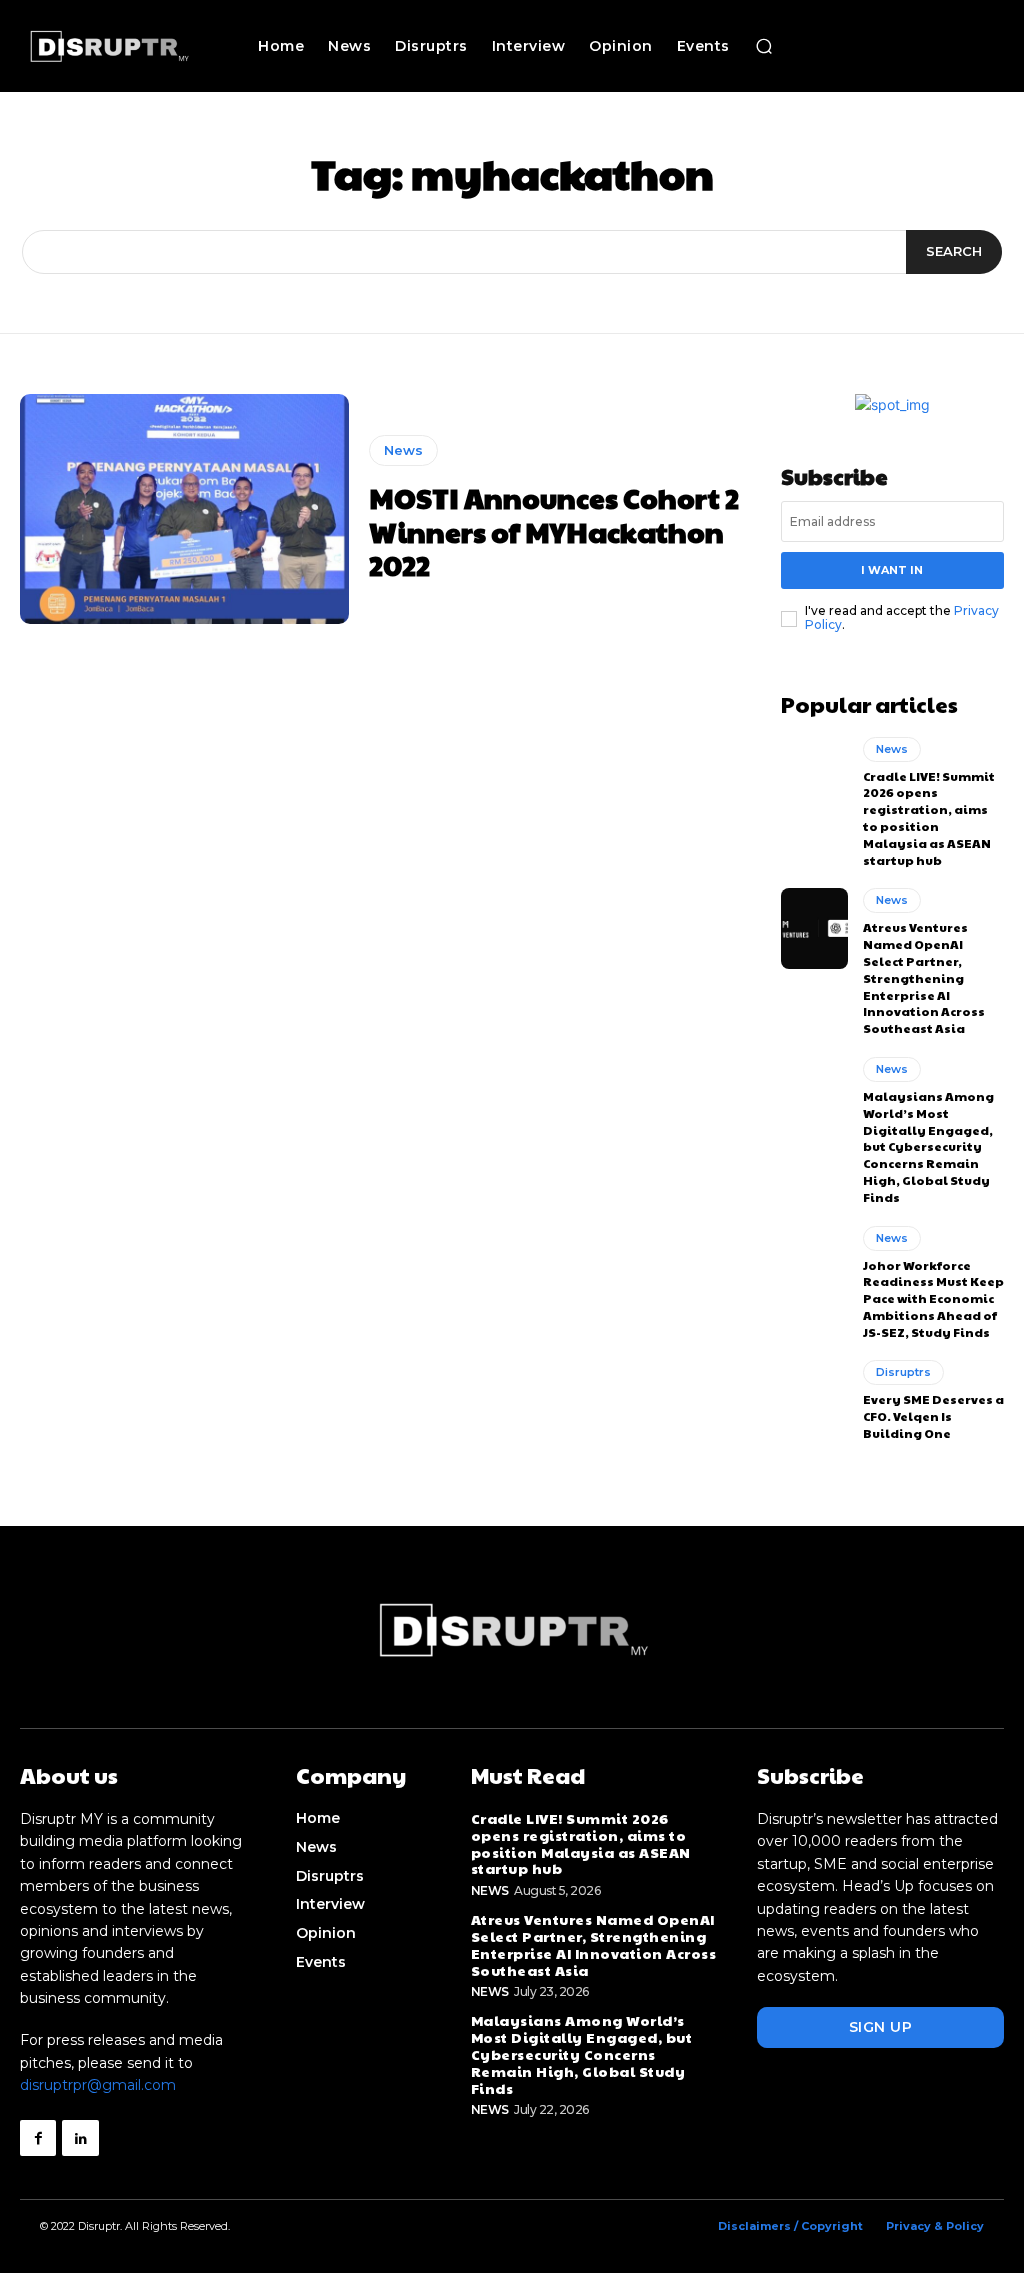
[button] (764, 46)
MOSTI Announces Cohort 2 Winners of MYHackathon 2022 (554, 531)
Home (318, 1818)
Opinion (326, 1933)
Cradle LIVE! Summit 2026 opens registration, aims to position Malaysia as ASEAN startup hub (929, 818)
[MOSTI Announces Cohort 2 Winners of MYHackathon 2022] (184, 509)
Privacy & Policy (935, 2226)
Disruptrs (903, 1372)
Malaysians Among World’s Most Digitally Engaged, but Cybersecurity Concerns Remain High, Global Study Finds (928, 1146)
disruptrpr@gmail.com (98, 2085)
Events (321, 1962)
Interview (330, 1904)
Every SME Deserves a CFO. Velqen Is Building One (933, 1416)
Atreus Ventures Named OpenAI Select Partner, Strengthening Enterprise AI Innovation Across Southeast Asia (924, 977)
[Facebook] (38, 2138)
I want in (892, 570)
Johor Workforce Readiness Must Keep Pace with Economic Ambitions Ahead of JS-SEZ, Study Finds (933, 1298)
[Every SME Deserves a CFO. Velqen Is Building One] (814, 1400)
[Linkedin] (80, 2138)
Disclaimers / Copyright (790, 2226)
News (403, 450)
